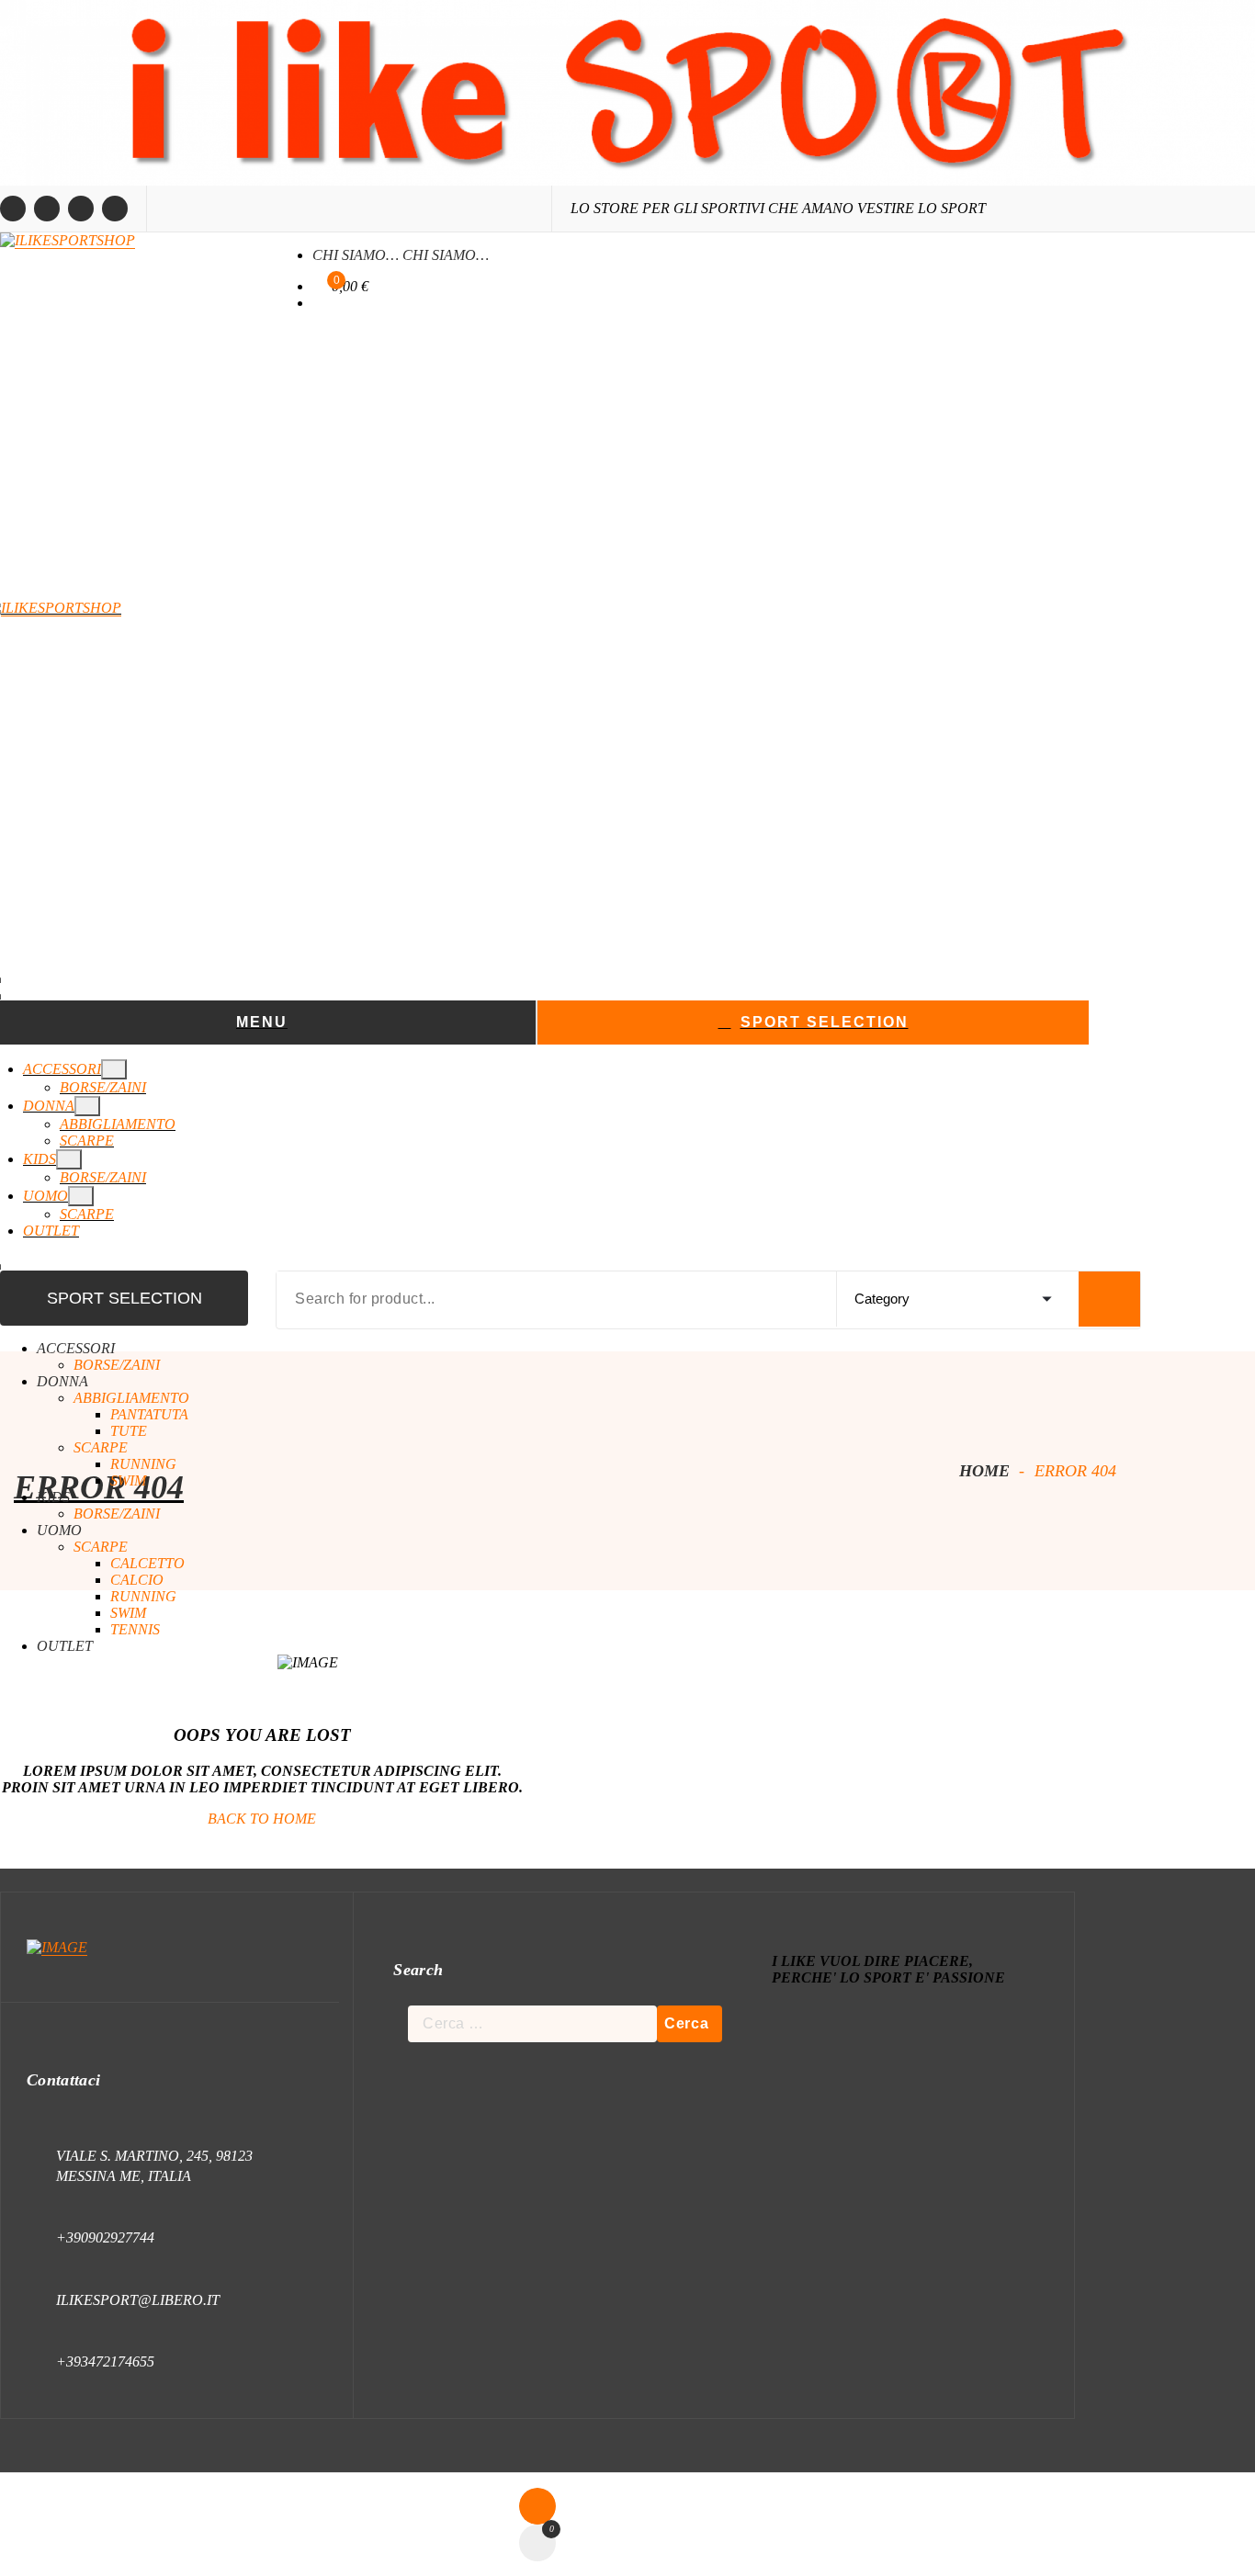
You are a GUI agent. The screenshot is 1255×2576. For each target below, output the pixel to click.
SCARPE (87, 1141)
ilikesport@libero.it (138, 2300)
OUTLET (51, 1231)
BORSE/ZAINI (103, 1087)
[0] (317, 287)
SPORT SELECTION (825, 1022)
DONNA (49, 1106)
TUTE (129, 1431)
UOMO (45, 1196)
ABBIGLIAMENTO (118, 1124)
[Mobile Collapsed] (114, 1069)
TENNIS (135, 1629)
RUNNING (143, 1464)
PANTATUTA (149, 1414)
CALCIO (137, 1580)
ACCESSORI (62, 1069)
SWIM (128, 1480)
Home (982, 1471)
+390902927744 (105, 2237)
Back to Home (262, 1819)
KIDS (40, 1159)
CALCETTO (147, 1563)
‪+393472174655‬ (105, 2361)
